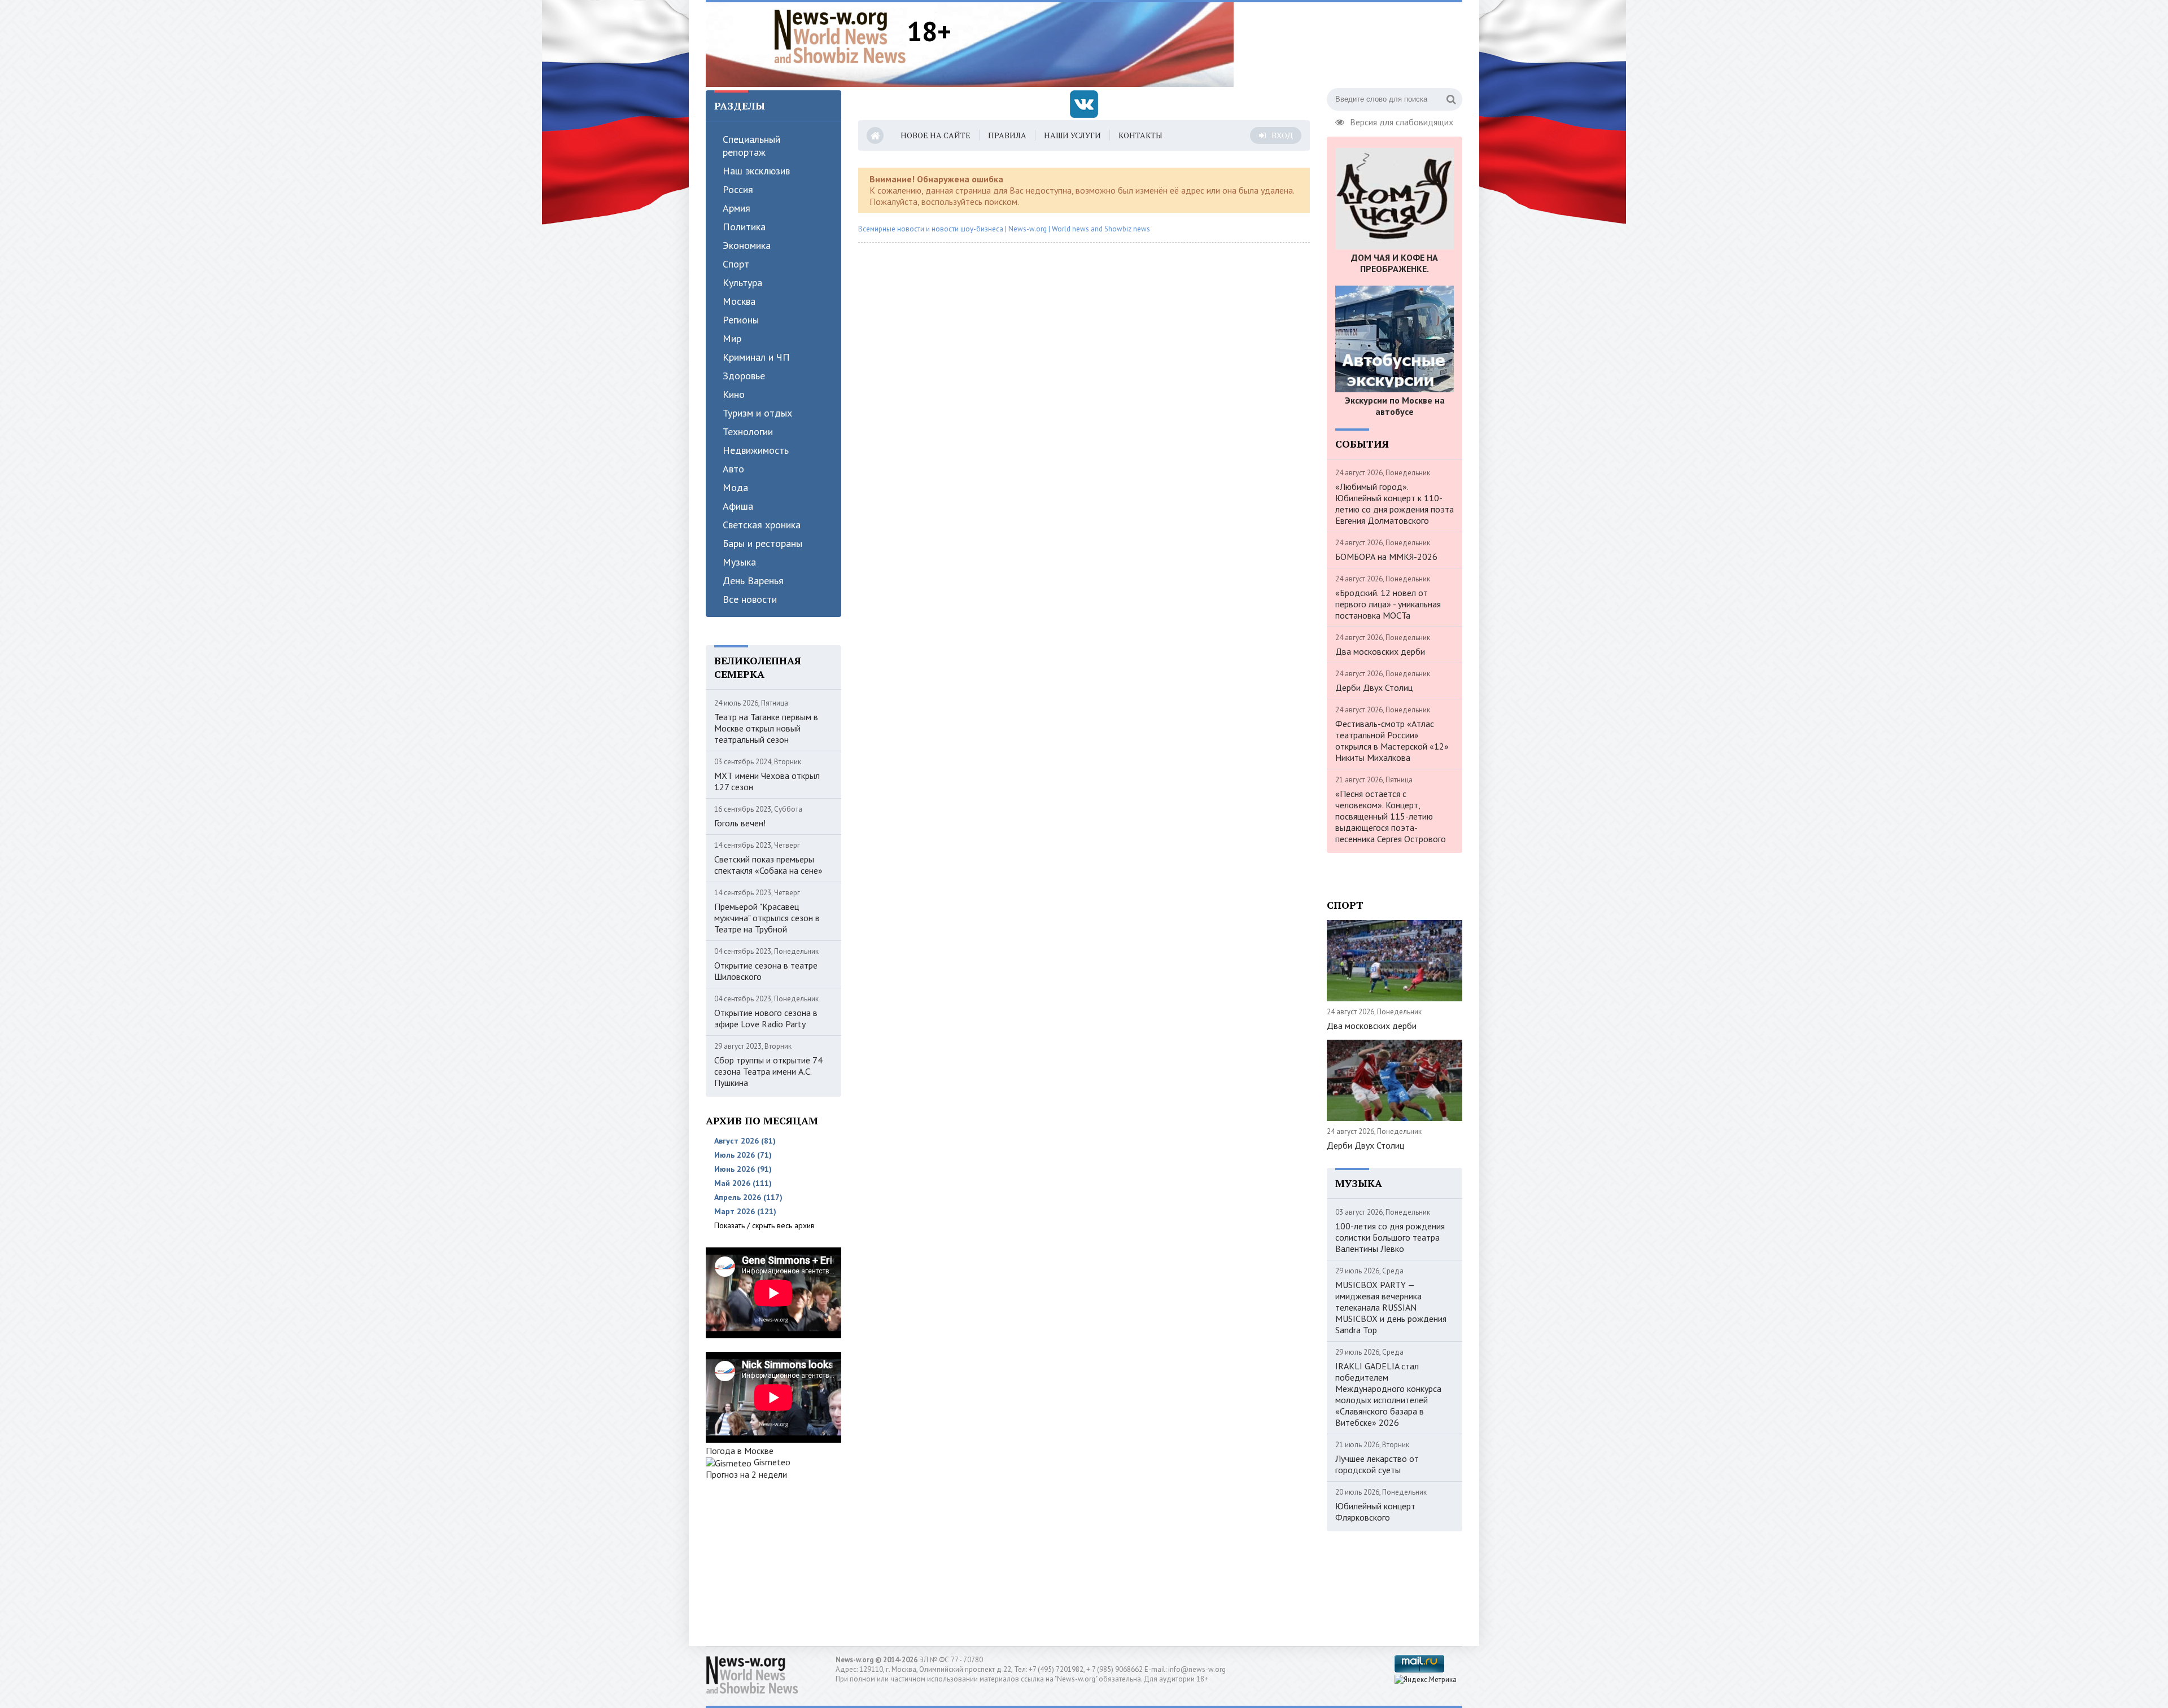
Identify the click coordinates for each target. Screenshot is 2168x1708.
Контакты (1140, 135)
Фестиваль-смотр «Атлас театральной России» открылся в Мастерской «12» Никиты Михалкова (1392, 741)
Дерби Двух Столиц (1374, 687)
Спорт (736, 264)
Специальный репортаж (751, 146)
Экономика (747, 245)
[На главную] (840, 36)
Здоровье (744, 376)
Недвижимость (756, 450)
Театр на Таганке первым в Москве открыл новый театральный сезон (766, 728)
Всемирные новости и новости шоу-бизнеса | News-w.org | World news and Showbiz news (1004, 229)
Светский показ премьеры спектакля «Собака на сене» (768, 865)
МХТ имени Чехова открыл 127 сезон (767, 781)
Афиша (738, 506)
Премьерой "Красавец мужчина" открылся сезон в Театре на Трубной (767, 918)
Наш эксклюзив (756, 171)
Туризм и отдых (757, 413)
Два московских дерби (1380, 651)
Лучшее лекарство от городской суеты (1377, 1464)
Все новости (750, 599)
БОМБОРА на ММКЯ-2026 (1386, 557)
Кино (734, 394)
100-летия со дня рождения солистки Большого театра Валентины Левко (1390, 1237)
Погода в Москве (740, 1451)
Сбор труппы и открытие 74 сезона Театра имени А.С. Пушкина (768, 1071)
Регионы (741, 320)
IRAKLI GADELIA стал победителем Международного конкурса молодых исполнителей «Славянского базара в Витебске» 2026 (1388, 1394)
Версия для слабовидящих (1402, 121)
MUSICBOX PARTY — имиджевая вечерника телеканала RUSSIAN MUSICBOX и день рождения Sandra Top (1391, 1307)
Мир (732, 338)
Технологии (748, 432)
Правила (1007, 135)
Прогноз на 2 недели (746, 1474)
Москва (739, 301)
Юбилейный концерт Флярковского (1375, 1512)
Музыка (739, 562)
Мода (735, 487)
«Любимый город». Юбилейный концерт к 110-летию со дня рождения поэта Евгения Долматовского (1395, 503)
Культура (742, 283)
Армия (736, 208)
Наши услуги (1072, 135)
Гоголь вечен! (740, 823)
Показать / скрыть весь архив (764, 1225)
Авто (733, 469)
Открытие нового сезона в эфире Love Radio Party (766, 1018)
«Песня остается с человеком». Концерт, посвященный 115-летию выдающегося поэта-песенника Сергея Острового (1391, 816)
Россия (738, 189)
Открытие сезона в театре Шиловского (766, 971)
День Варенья (753, 581)
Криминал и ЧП (756, 357)
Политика (744, 227)
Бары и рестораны (762, 543)
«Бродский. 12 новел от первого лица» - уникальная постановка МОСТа (1388, 604)
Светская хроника (762, 525)
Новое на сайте (936, 135)
